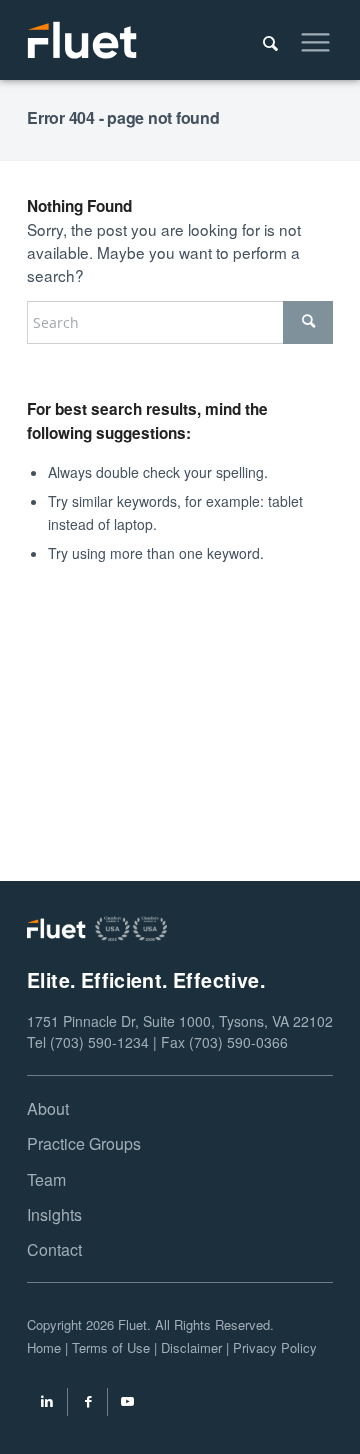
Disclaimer (191, 1347)
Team (46, 1179)
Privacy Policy (275, 1347)
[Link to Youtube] (128, 1404)
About (48, 1108)
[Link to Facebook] (88, 1404)
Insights (54, 1214)
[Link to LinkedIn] (47, 1404)
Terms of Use (111, 1347)
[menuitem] (260, 40)
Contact (54, 1249)
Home (44, 1347)
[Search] (260, 40)
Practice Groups (84, 1143)
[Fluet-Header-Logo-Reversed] (149, 40)
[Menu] (305, 40)
